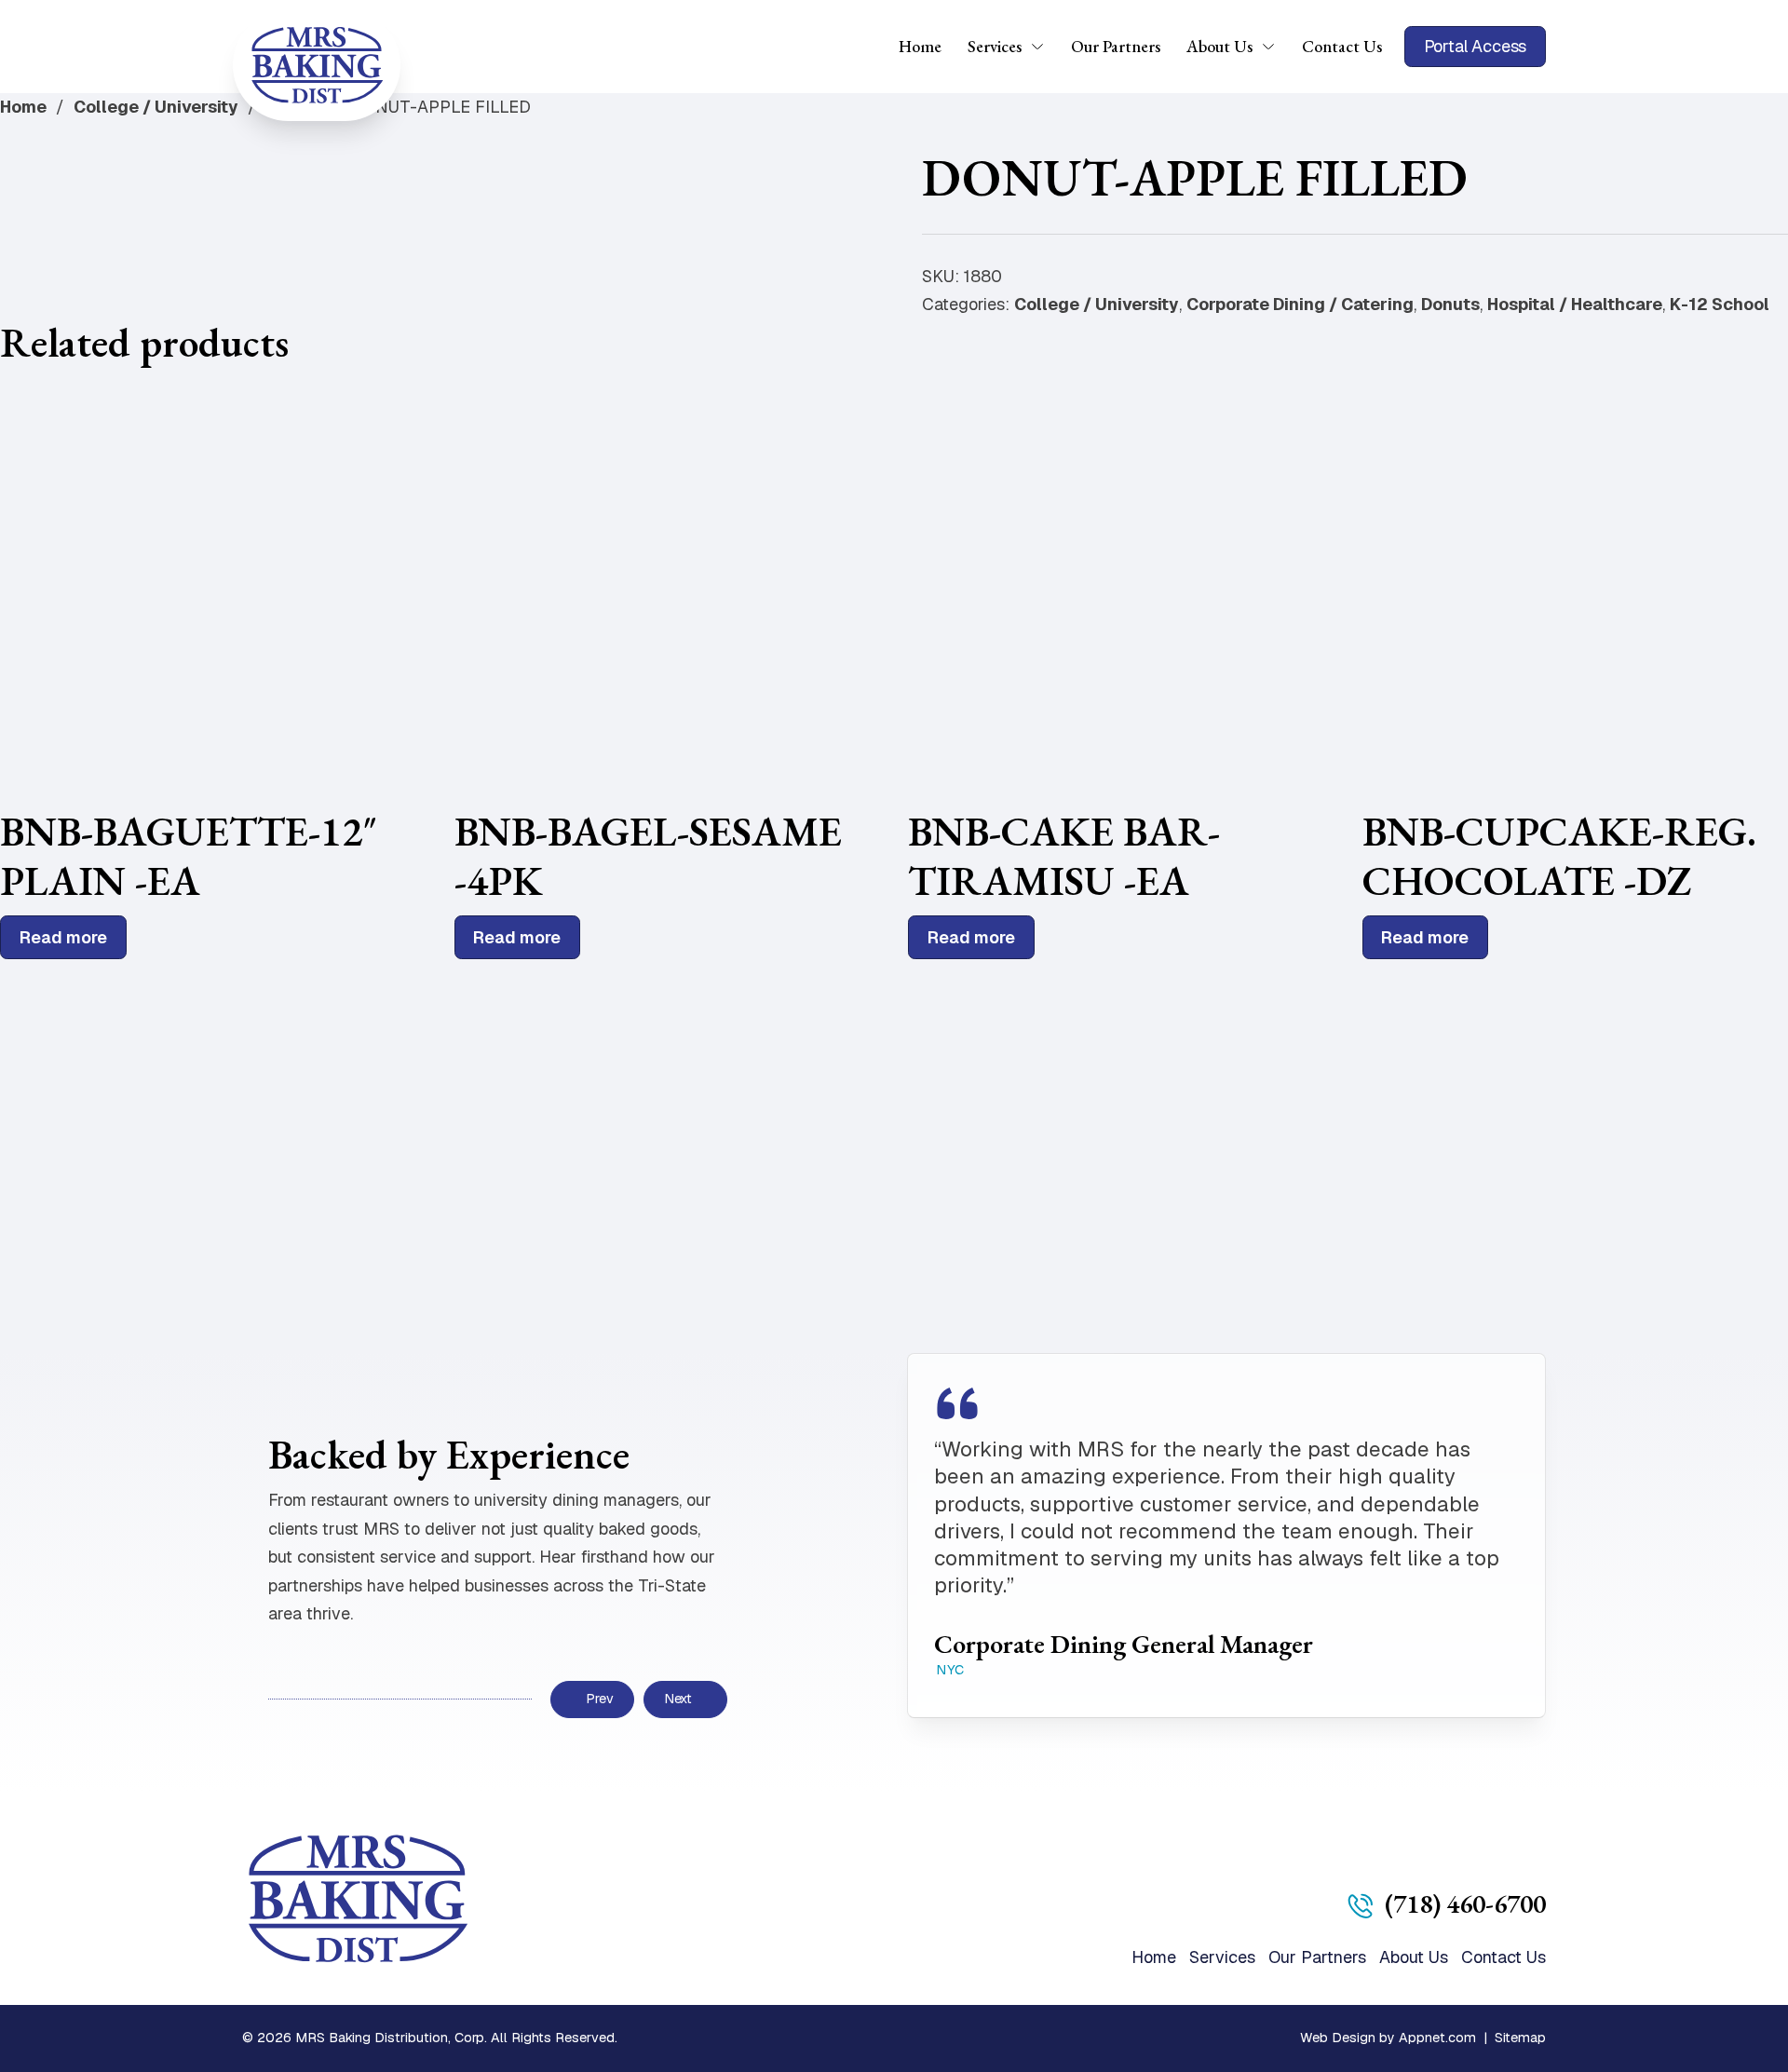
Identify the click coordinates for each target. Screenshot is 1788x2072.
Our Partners (1116, 46)
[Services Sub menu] (1044, 47)
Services (995, 46)
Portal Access (1476, 46)
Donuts (1450, 304)
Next (678, 1699)
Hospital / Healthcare (1575, 304)
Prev (599, 1699)
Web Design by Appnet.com (1388, 2038)
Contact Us (1342, 46)
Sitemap (1520, 2038)
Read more (63, 937)
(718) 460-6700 (1465, 1903)
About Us (1219, 46)
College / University (156, 107)
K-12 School (1720, 304)
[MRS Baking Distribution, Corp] (317, 65)
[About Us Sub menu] (1275, 47)
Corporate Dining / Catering (1300, 304)
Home (920, 46)
